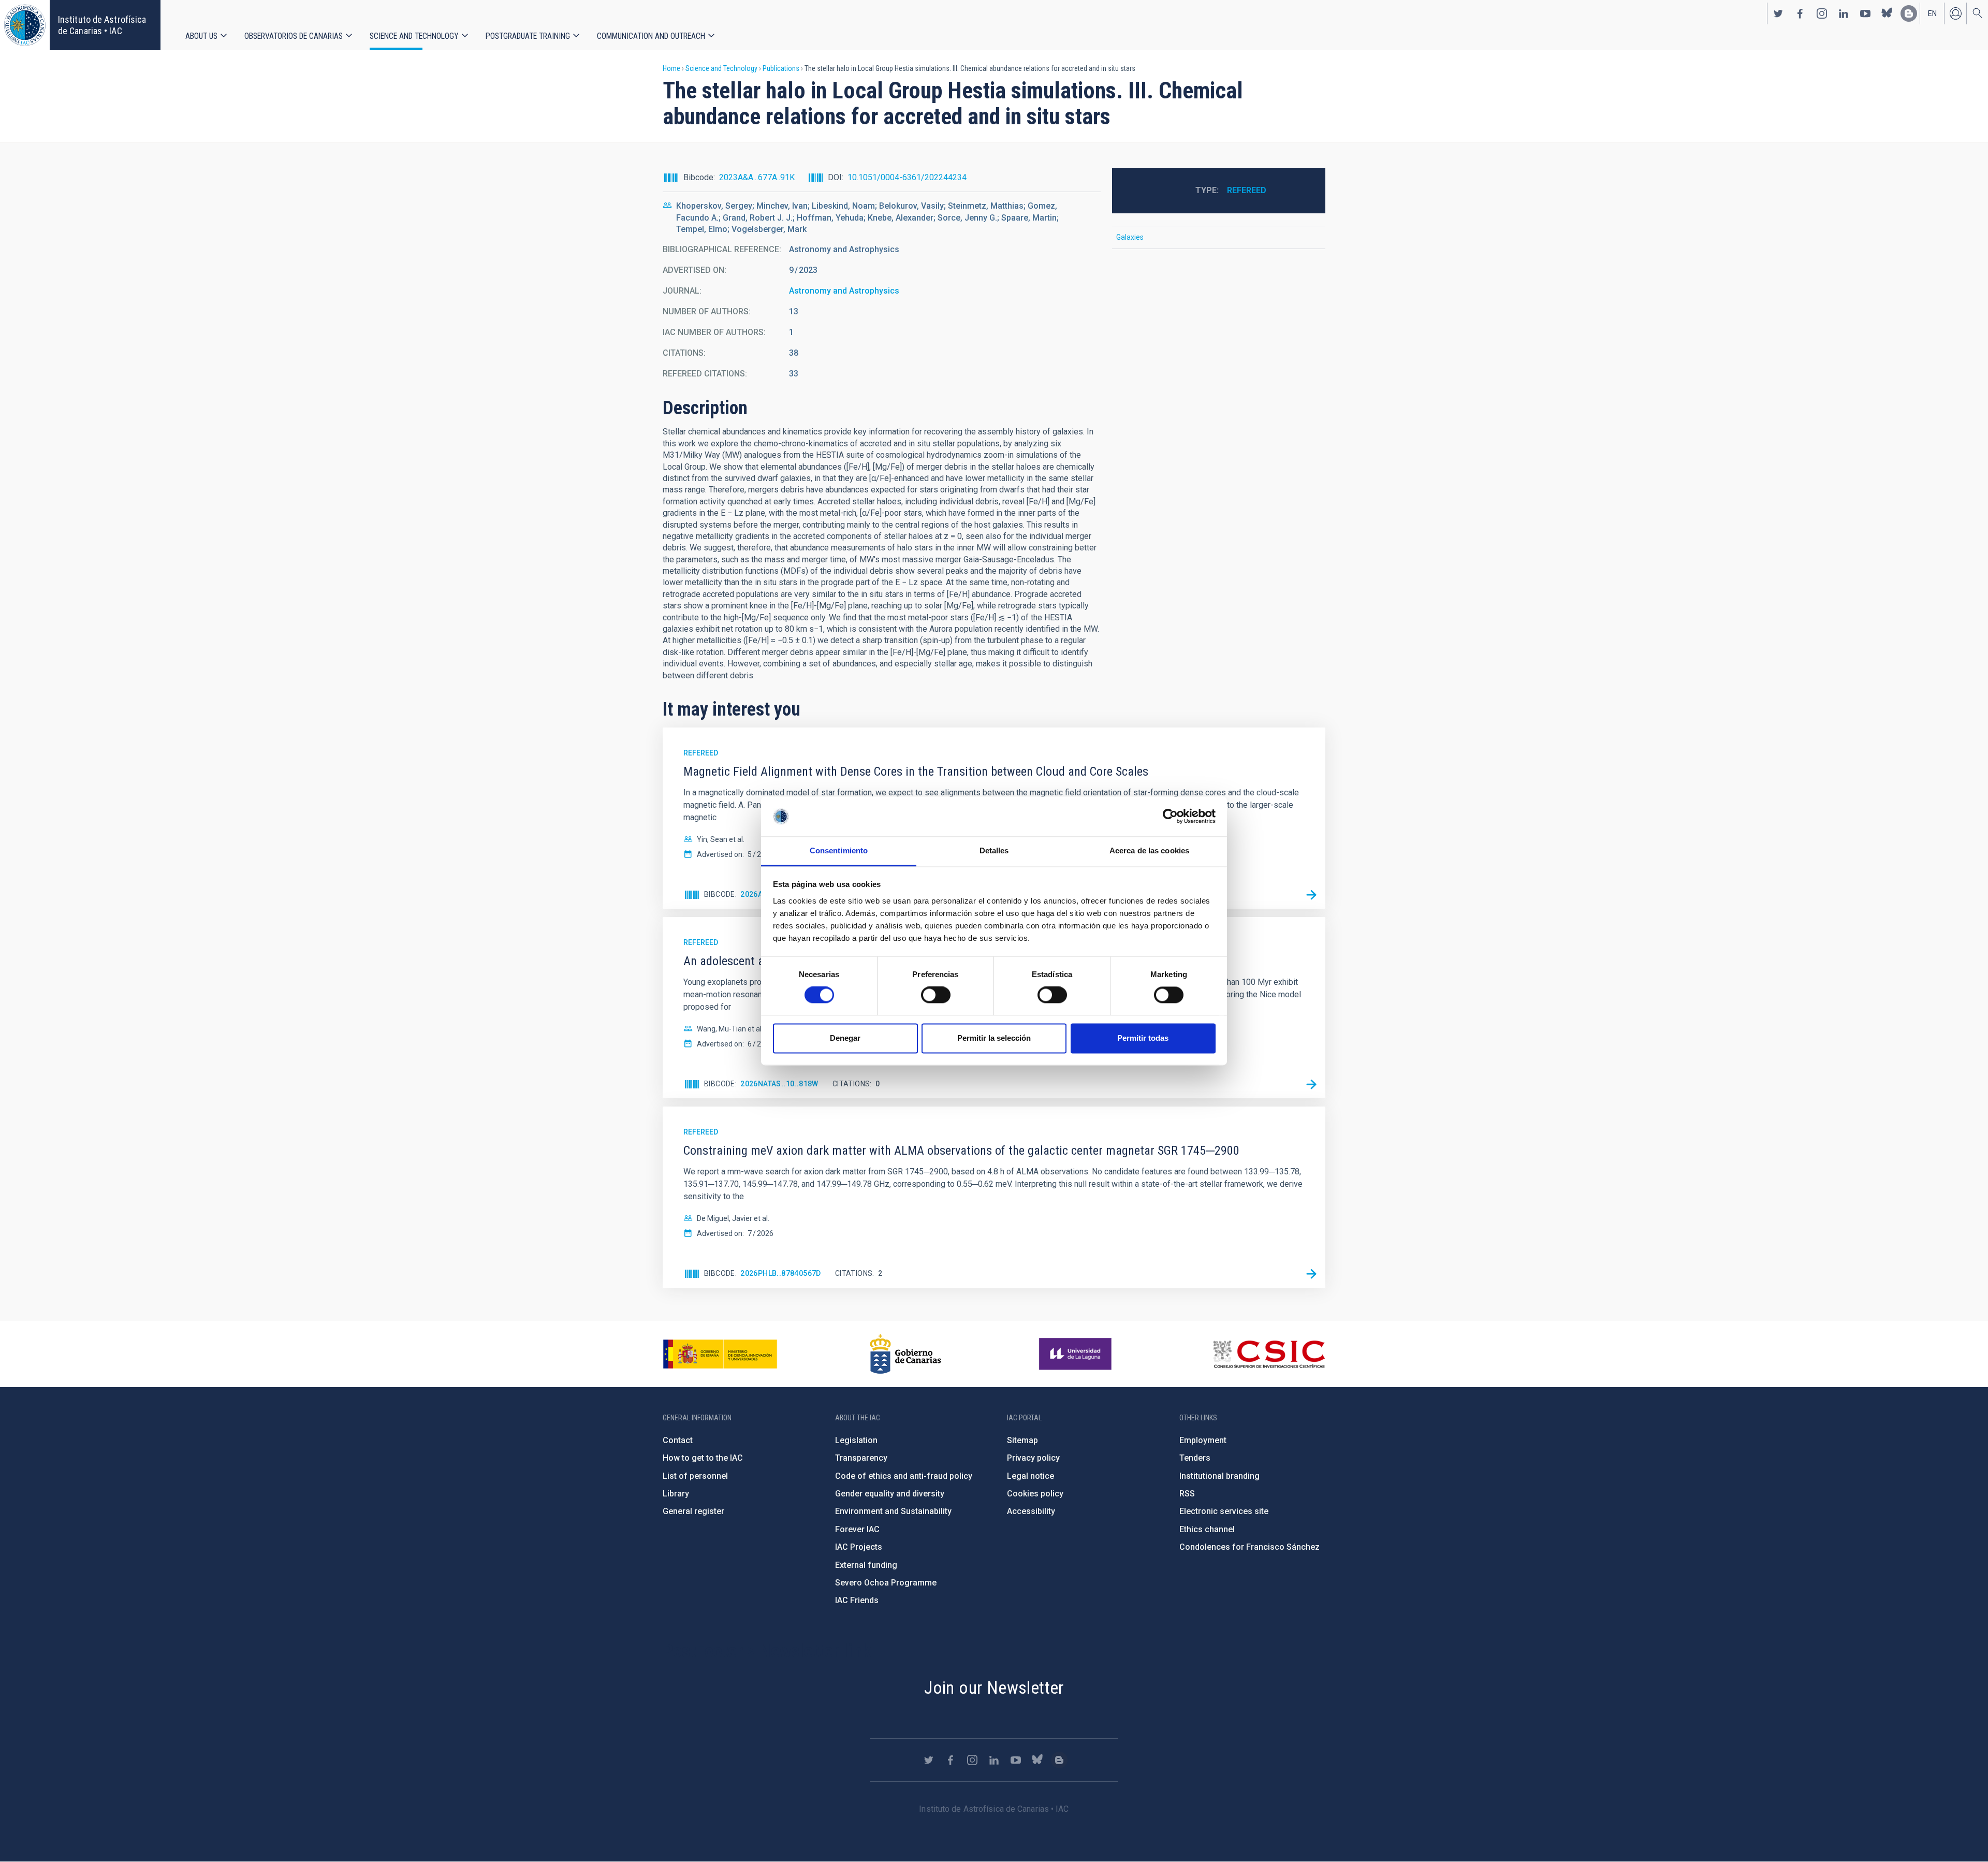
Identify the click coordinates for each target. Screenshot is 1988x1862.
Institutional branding (1219, 1476)
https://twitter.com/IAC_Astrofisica (1778, 13)
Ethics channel (1207, 1529)
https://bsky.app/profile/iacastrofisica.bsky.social (1887, 13)
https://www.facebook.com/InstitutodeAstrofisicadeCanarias (1800, 13)
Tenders (1195, 1458)
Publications (781, 68)
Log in (1955, 13)
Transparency (861, 1458)
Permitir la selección (994, 1038)
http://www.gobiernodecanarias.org (905, 1354)
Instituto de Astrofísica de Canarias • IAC (102, 25)
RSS (1187, 1494)
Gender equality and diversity (890, 1494)
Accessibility (1031, 1511)
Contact (678, 1440)
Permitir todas (1143, 1038)
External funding (866, 1565)
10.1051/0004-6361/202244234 (907, 177)
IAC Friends (857, 1600)
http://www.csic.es (1269, 1354)
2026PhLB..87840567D (781, 1273)
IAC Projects (859, 1547)
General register (693, 1511)
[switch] (936, 995)
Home (671, 68)
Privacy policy (1033, 1458)
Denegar (845, 1038)
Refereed (1247, 190)
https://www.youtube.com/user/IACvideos (1865, 13)
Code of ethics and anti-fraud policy (904, 1476)
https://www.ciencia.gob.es (720, 1354)
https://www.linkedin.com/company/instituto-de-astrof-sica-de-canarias (1844, 13)
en (1932, 13)
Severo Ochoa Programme (886, 1583)
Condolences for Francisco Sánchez (1249, 1547)
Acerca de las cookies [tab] (1149, 850)
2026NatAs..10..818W (779, 1084)
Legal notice (1030, 1476)
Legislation (856, 1440)
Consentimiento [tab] (839, 850)
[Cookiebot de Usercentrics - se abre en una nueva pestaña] (1170, 817)
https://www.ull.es (1077, 1354)
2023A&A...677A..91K (757, 177)
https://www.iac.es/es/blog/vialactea (1909, 13)
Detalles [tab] (994, 850)
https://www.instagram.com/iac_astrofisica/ (1822, 13)
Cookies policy (1035, 1494)
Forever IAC (857, 1529)
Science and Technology (414, 36)
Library (676, 1494)
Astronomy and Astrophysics (844, 291)
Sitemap (1022, 1440)
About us (201, 36)
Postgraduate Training (528, 36)
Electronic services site (1224, 1511)
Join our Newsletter (994, 1688)
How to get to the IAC (703, 1458)
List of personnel (695, 1476)
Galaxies (1130, 237)
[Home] (25, 25)
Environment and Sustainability (893, 1511)
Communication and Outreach (651, 36)
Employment (1203, 1440)
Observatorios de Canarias (294, 36)
